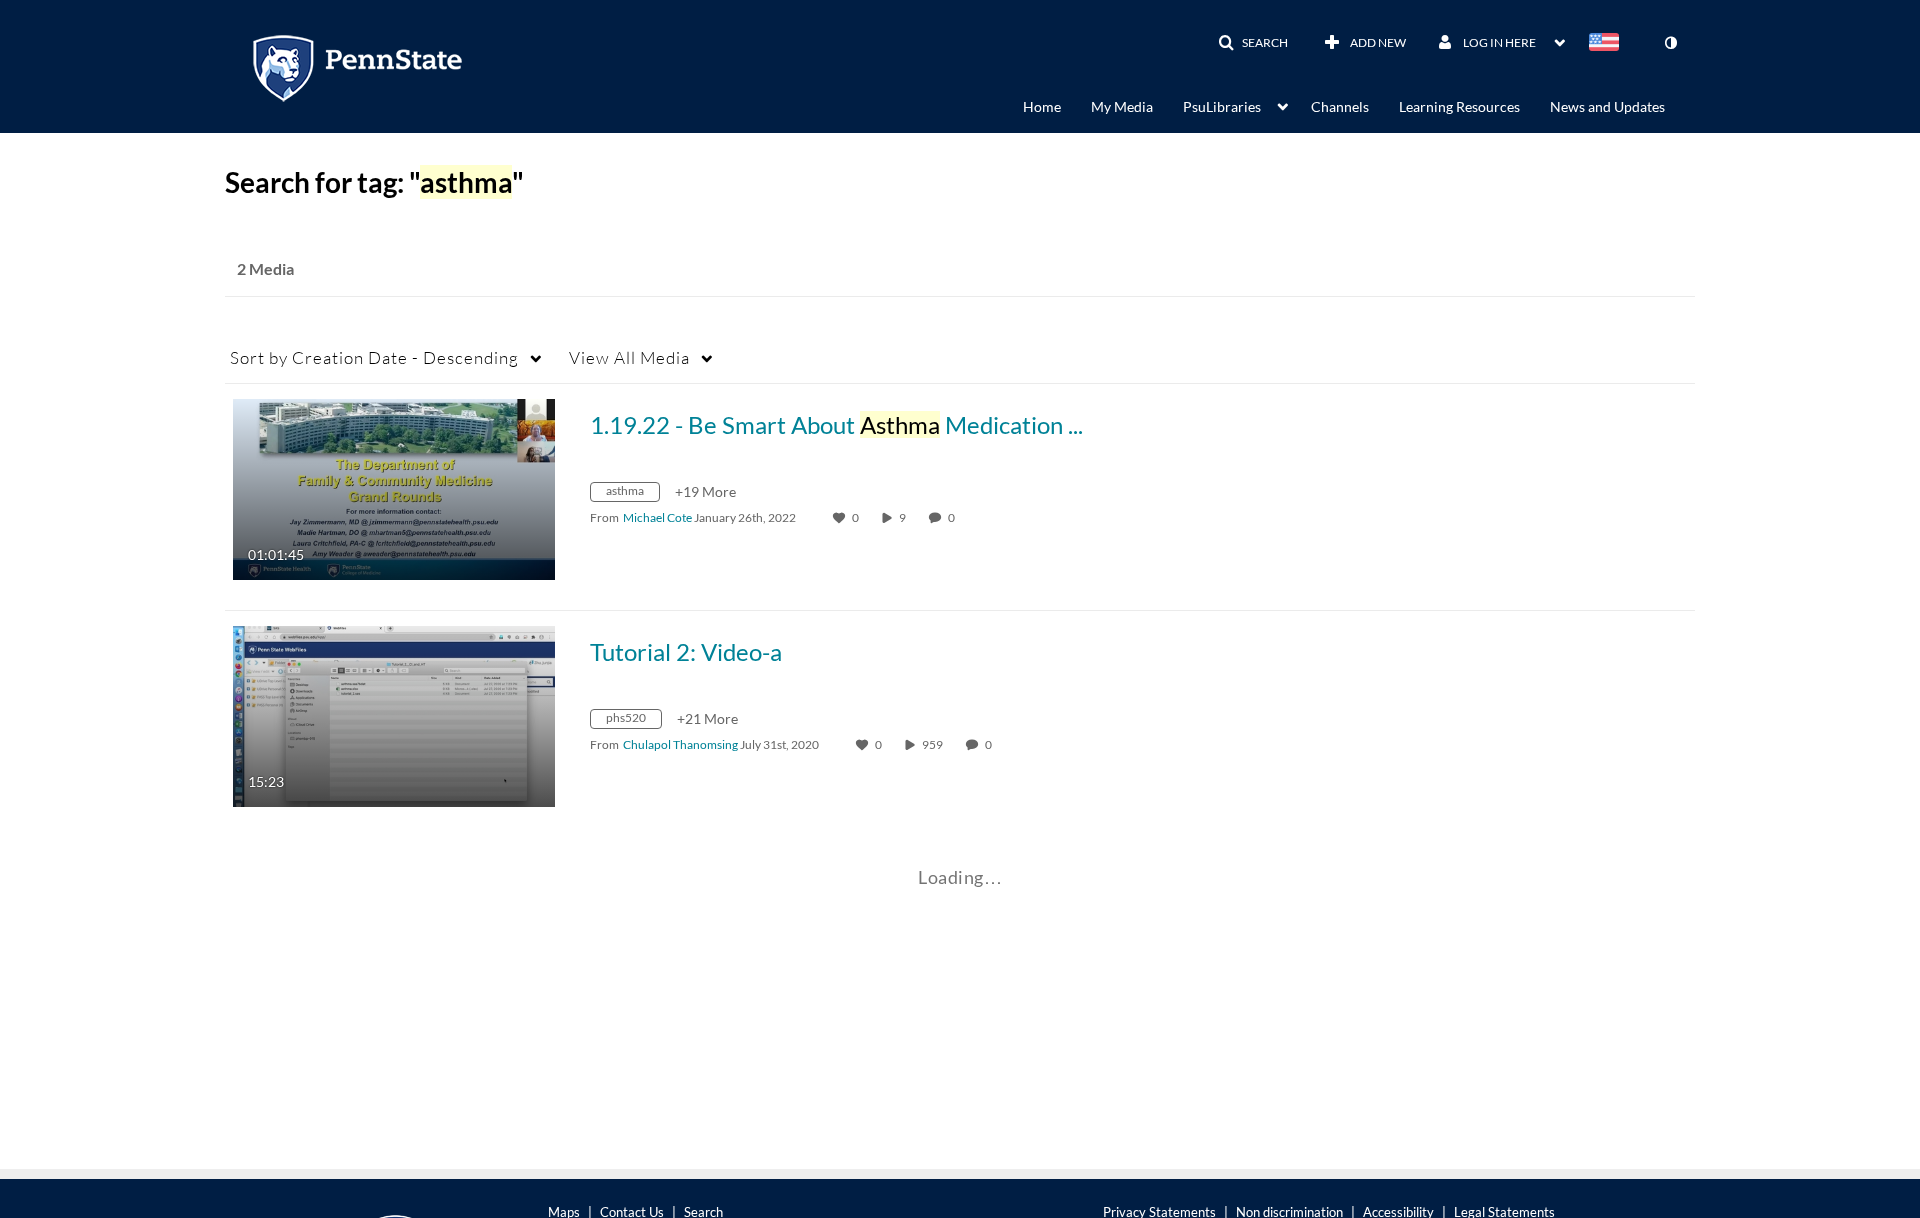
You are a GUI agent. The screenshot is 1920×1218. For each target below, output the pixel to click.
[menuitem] (1057, 105)
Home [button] (1042, 106)
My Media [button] (1122, 106)
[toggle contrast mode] (1670, 43)
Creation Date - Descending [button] (374, 357)
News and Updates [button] (1607, 106)
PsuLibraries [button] (1222, 106)
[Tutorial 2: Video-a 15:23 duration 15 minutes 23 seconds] (394, 714)
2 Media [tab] (265, 268)
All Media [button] (629, 357)
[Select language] (1608, 44)
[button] (1253, 43)
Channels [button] (1340, 106)
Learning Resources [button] (1459, 106)
